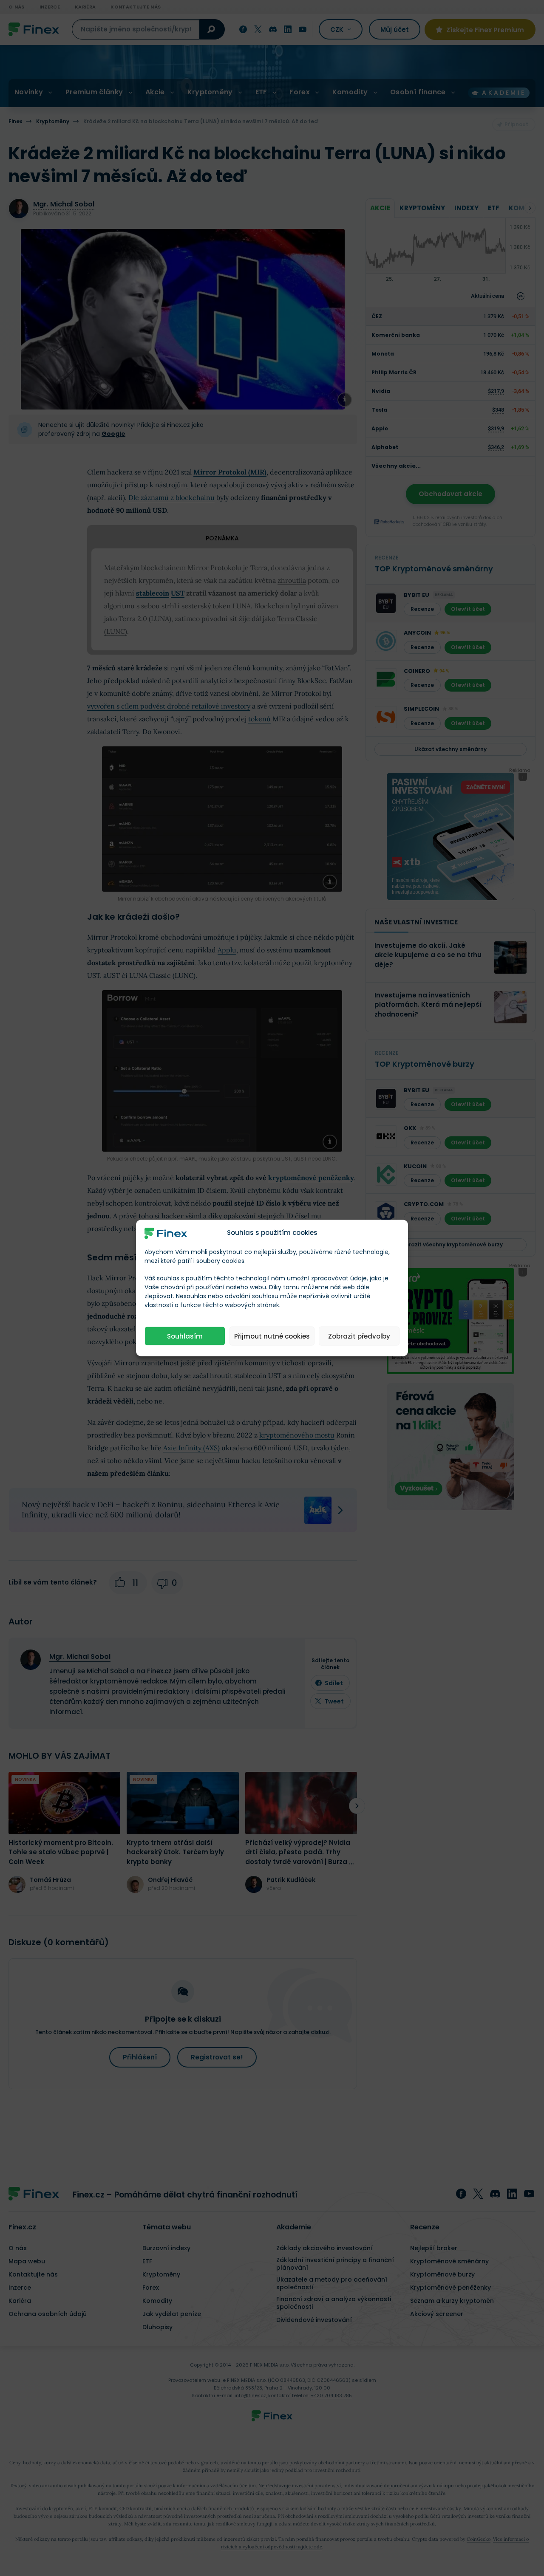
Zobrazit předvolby (359, 1336)
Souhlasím (185, 1336)
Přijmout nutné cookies (272, 1336)
